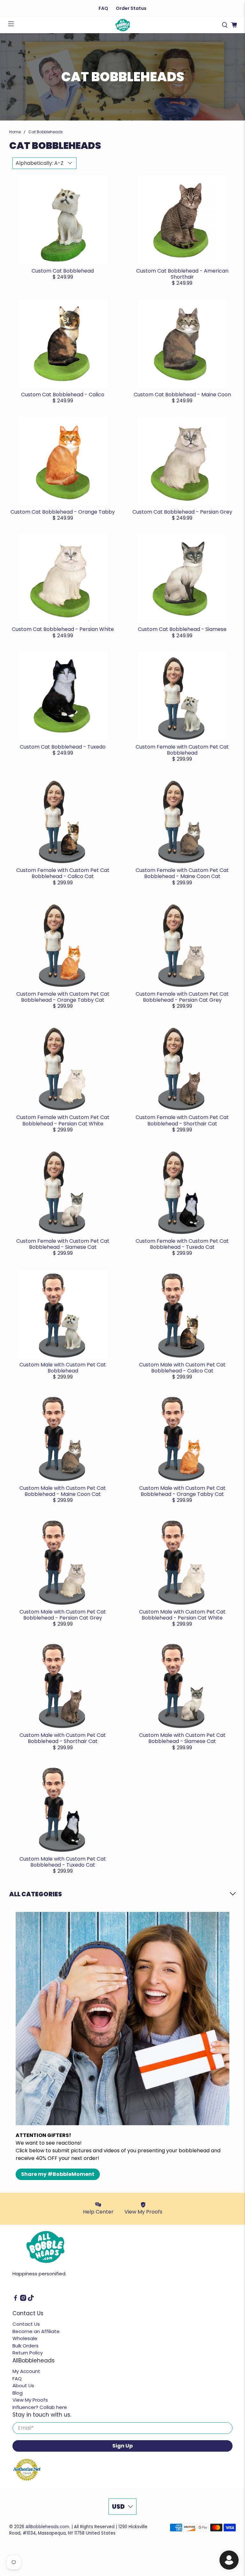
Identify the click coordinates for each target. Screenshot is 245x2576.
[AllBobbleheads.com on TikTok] (31, 2299)
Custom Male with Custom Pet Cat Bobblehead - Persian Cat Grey (63, 1615)
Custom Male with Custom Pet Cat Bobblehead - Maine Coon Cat (63, 1491)
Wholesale (25, 2338)
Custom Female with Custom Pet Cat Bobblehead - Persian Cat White (63, 1120)
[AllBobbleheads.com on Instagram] (23, 2299)
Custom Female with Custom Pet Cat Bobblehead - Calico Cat (63, 873)
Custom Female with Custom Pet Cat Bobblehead (182, 750)
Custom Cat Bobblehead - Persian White (63, 629)
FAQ (103, 8)
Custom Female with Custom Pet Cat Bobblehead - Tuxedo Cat (182, 1244)
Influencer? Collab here (40, 2407)
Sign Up (122, 2446)
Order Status (131, 8)
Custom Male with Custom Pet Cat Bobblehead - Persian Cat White (182, 1615)
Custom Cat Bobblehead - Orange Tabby (63, 512)
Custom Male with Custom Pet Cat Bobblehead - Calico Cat (182, 1368)
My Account (26, 2371)
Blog (18, 2393)
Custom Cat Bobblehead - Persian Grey (182, 512)
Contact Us (26, 2324)
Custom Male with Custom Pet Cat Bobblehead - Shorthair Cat (63, 1738)
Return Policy (28, 2353)
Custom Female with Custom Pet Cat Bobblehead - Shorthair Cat (182, 1120)
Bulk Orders (26, 2346)
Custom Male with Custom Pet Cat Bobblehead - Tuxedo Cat (63, 1862)
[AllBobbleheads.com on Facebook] (15, 2299)
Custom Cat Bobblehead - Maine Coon (182, 395)
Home (15, 132)
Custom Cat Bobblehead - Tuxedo (63, 747)
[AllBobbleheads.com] (122, 25)
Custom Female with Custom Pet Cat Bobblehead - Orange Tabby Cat (63, 997)
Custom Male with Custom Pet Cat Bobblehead (63, 1368)
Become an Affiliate (36, 2331)
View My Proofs (30, 2400)
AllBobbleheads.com (47, 2527)
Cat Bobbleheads (46, 132)
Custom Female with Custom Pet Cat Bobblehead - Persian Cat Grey (182, 997)
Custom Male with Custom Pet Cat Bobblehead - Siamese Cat (182, 1738)
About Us (23, 2386)
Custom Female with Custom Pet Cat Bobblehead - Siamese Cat (63, 1244)
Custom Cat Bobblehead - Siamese (182, 629)
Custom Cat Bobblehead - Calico (63, 395)
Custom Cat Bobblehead (63, 271)
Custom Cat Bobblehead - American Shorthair (182, 274)
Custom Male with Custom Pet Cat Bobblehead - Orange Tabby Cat (182, 1491)
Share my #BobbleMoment (58, 2174)
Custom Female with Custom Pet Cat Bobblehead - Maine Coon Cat (182, 873)
